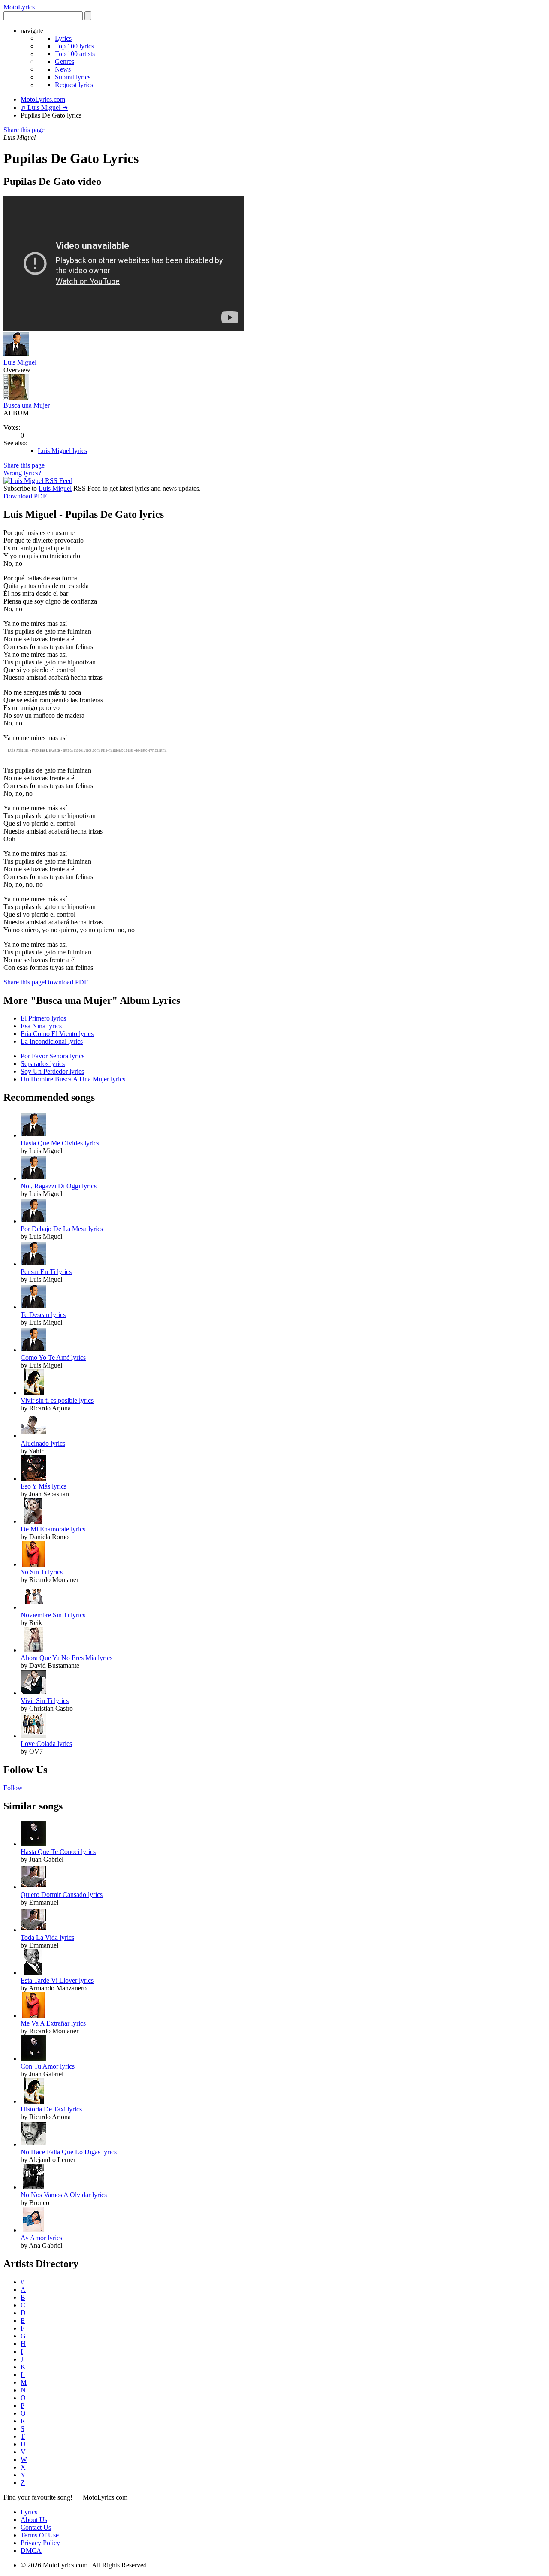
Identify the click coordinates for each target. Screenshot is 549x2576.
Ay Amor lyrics (41, 2238)
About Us (34, 2520)
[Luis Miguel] (16, 355)
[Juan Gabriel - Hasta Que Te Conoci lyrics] (33, 1844)
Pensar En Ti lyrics (46, 1272)
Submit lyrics (73, 77)
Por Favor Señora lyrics (53, 1056)
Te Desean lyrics (43, 1315)
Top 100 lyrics (74, 46)
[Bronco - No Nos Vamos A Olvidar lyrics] (33, 2187)
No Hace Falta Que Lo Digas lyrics (69, 2152)
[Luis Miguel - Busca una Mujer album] (16, 397)
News (63, 69)
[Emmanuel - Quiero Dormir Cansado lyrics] (33, 1887)
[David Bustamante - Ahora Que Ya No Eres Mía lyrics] (33, 1650)
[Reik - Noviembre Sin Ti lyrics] (33, 1607)
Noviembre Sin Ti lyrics (53, 1615)
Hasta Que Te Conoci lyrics (58, 1852)
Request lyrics (74, 85)
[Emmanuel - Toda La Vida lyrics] (33, 1930)
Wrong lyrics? (22, 473)
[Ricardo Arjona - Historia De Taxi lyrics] (33, 2101)
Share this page (24, 130)
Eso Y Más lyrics (44, 1486)
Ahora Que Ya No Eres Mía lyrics (66, 1658)
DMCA (31, 2550)
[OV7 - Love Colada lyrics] (33, 1736)
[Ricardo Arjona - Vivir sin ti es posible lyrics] (33, 1393)
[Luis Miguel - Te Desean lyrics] (33, 1307)
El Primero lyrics (43, 1018)
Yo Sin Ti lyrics (42, 1572)
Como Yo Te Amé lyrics (53, 1357)
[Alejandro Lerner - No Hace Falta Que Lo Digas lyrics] (33, 2144)
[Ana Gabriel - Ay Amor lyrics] (33, 2230)
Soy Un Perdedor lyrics (52, 1071)
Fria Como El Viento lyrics (57, 1034)
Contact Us (36, 2527)
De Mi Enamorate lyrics (53, 1529)
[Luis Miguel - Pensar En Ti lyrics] (33, 1264)
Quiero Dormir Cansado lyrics (62, 1895)
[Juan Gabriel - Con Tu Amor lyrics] (33, 2058)
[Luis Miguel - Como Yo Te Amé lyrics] (33, 1350)
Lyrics (63, 38)
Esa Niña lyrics (41, 1026)
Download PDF (25, 496)
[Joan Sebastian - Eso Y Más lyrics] (33, 1478)
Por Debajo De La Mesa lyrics (62, 1229)
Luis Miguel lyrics (62, 451)
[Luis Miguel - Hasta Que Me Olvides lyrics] (33, 1135)
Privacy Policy (40, 2543)
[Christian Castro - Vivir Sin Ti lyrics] (33, 1693)
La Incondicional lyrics (52, 1041)
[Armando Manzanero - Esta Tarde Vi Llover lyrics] (33, 1973)
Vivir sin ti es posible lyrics (57, 1400)
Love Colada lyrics (46, 1744)
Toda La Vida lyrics (47, 1937)
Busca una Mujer (27, 405)
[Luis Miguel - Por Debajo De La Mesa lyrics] (33, 1221)
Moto (19, 7)
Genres (65, 62)
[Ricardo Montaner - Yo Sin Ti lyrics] (33, 1564)
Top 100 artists (75, 54)
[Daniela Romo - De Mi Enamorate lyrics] (33, 1521)
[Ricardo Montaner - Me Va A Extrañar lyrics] (33, 2016)
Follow (13, 1788)
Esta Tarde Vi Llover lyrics (57, 1980)
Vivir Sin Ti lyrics (45, 1701)
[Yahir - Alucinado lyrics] (33, 1436)
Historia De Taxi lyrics (51, 2109)
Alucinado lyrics (43, 1443)
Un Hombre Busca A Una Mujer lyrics (73, 1079)
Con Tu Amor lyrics (48, 2066)
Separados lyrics (43, 1064)
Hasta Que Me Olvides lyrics (60, 1143)
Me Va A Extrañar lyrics (53, 2023)
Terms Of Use (40, 2535)
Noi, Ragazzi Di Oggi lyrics (59, 1186)
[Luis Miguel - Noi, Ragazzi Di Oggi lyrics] (33, 1178)
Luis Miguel (20, 362)
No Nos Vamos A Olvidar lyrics (64, 2195)
